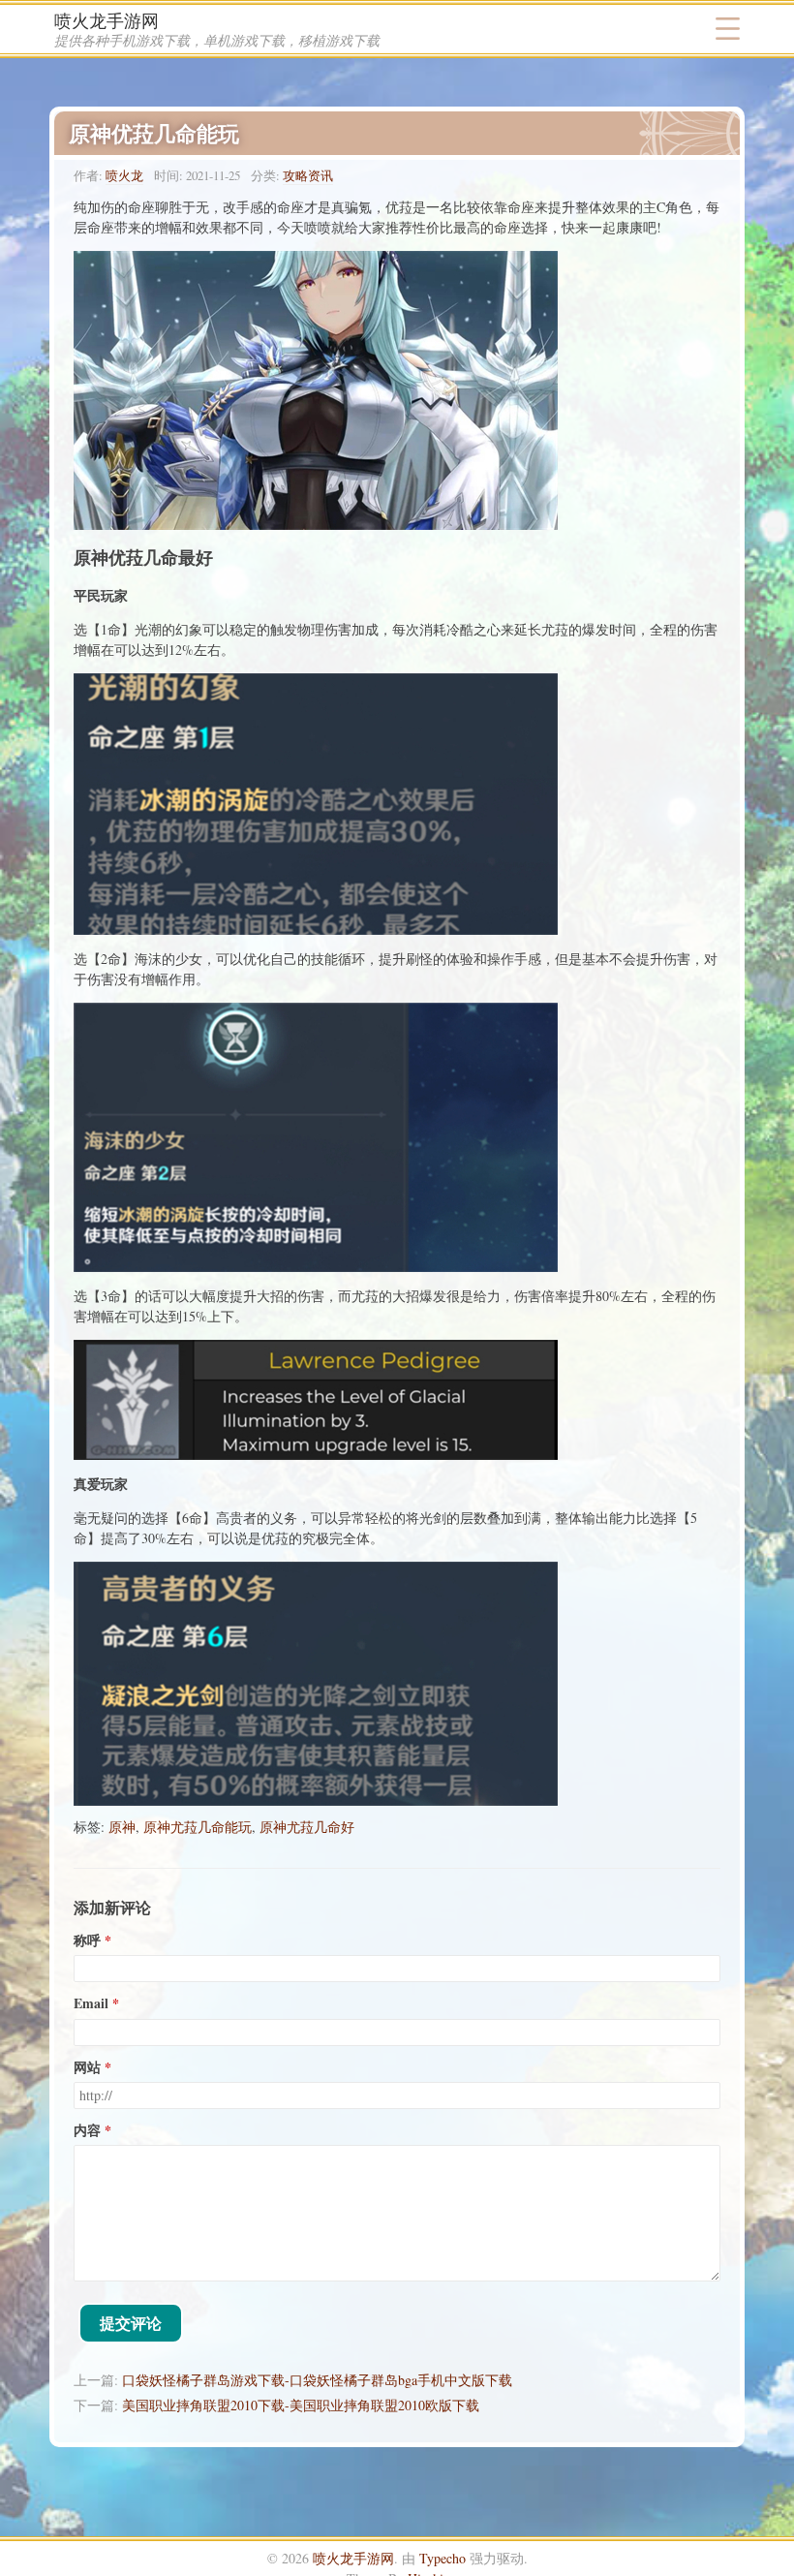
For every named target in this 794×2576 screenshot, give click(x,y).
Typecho (443, 2558)
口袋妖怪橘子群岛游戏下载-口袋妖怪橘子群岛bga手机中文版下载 (317, 2380)
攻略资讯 (308, 175)
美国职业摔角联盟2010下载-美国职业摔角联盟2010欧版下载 (301, 2405)
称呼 (87, 1940)
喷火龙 (124, 175)
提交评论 (131, 2323)
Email (91, 2003)
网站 (87, 2067)
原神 (122, 1827)
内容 (87, 2130)
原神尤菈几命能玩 (198, 1827)
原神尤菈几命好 (307, 1827)
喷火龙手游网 (107, 20)
